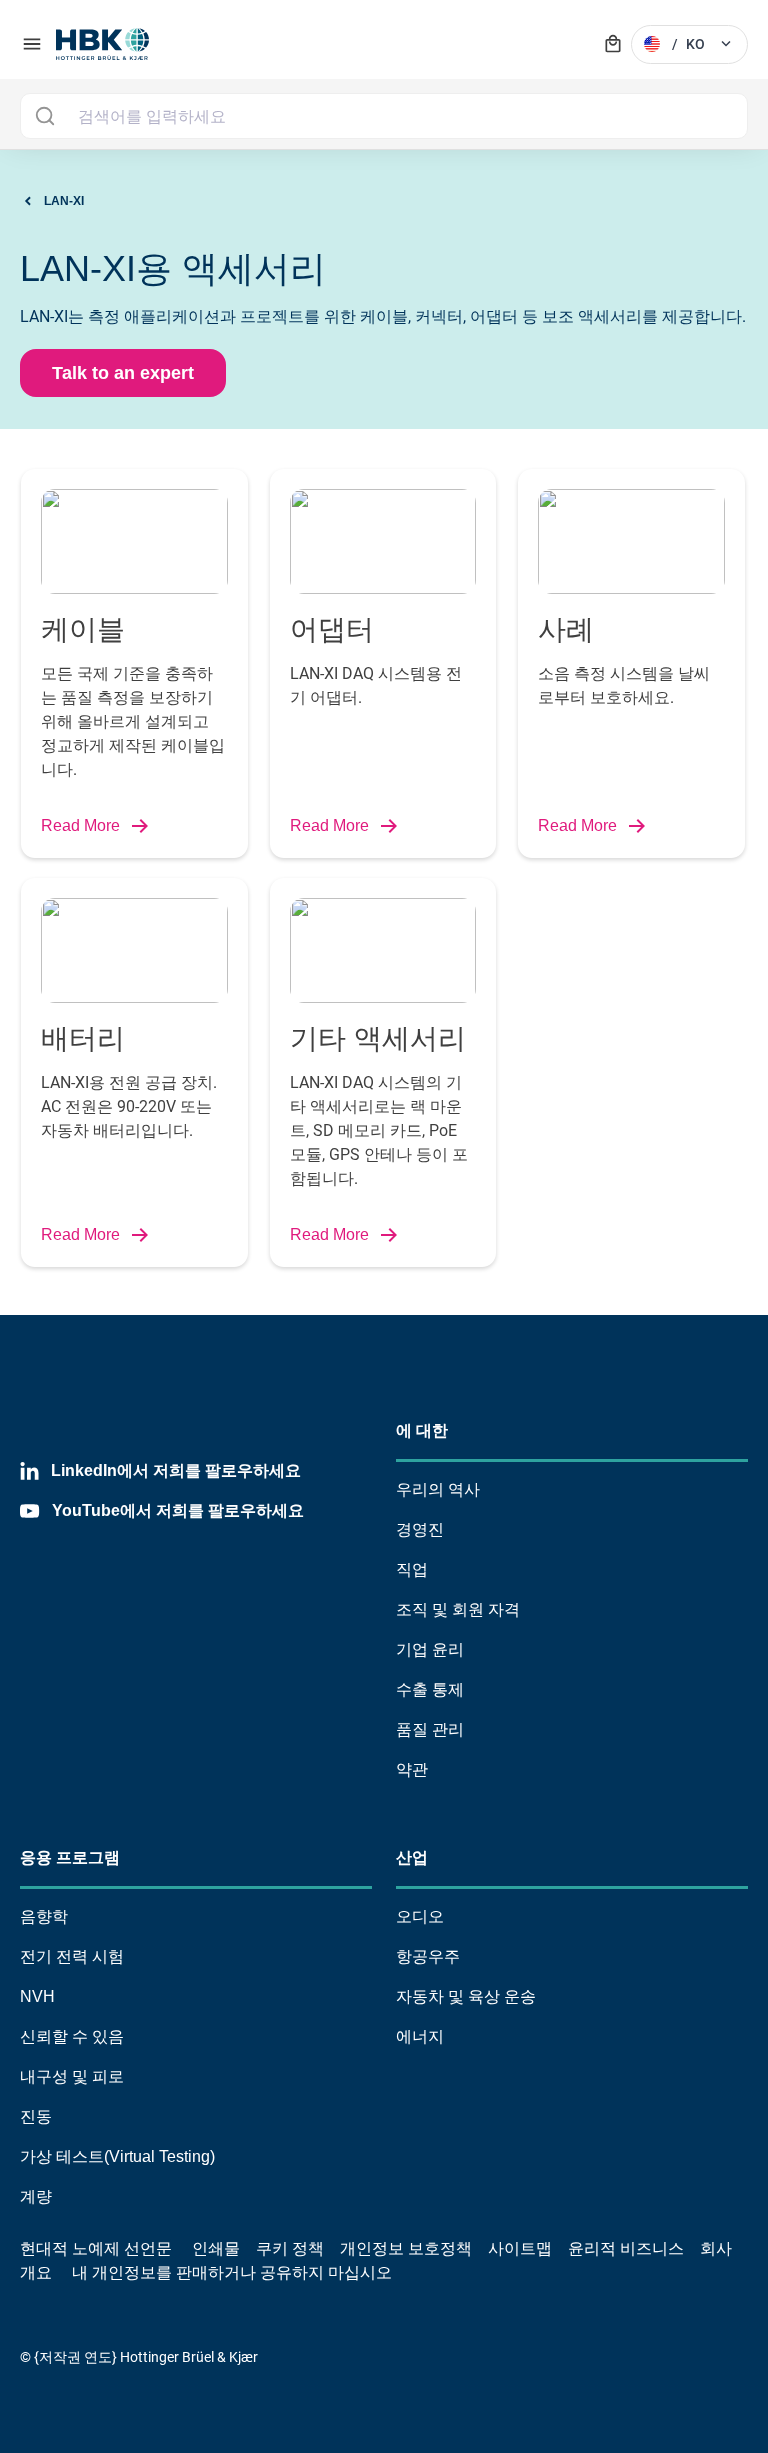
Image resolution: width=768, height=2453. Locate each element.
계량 (36, 2196)
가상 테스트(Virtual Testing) (117, 2156)
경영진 (420, 1529)
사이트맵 (520, 2248)
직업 (412, 1569)
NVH (37, 1996)
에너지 (420, 2036)
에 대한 (422, 1430)
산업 (412, 1857)
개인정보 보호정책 (406, 2248)
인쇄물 (216, 2248)
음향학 (44, 1916)
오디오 (420, 1916)
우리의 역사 (438, 1489)
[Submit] (44, 116)
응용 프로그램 (70, 1857)
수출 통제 (430, 1689)
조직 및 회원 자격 (458, 1609)
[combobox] (384, 116)
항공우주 (428, 1956)
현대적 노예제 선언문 (96, 2248)
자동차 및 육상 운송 (466, 1996)
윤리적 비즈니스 (626, 2248)
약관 (412, 1769)
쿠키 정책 (290, 2248)
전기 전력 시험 (72, 1956)
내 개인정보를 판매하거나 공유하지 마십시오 (230, 2272)
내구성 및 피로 (72, 2076)
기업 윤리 (430, 1649)
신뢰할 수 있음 (72, 2036)
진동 (36, 2116)
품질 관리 (430, 1729)
